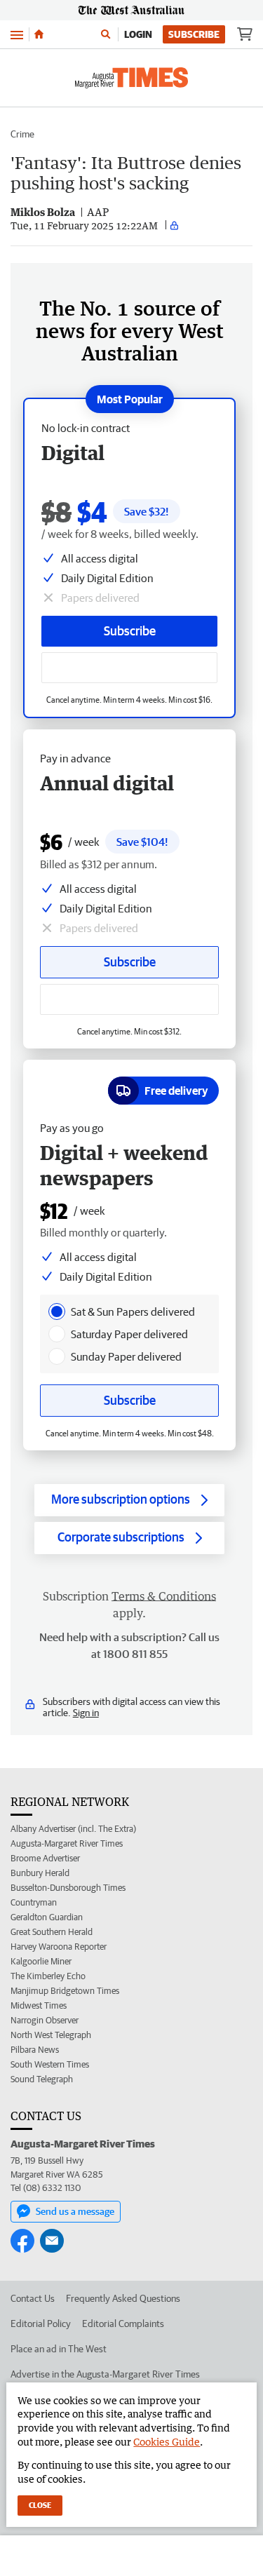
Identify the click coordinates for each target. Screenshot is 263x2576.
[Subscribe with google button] (129, 668)
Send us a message (75, 2211)
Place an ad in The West (59, 2349)
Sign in (86, 1713)
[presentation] (57, 1311)
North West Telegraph (51, 2035)
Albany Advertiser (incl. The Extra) (73, 1829)
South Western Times (50, 2064)
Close (40, 2505)
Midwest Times (39, 2005)
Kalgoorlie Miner (41, 1961)
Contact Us (33, 2298)
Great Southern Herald (52, 1932)
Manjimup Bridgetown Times (65, 1991)
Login (138, 34)
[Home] (39, 34)
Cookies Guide (167, 2442)
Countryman (34, 1902)
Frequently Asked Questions (123, 2298)
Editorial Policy (41, 2324)
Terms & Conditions (164, 1596)
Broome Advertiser (45, 1858)
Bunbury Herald (40, 1873)
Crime (22, 134)
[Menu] (17, 34)
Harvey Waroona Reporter (59, 1947)
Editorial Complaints (123, 2324)
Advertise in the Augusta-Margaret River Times (105, 2374)
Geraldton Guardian (47, 1917)
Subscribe (194, 34)
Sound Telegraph (42, 2079)
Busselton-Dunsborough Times (68, 1888)
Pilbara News (35, 2050)
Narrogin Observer (45, 2020)
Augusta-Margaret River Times (67, 1843)
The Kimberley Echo (48, 1976)
